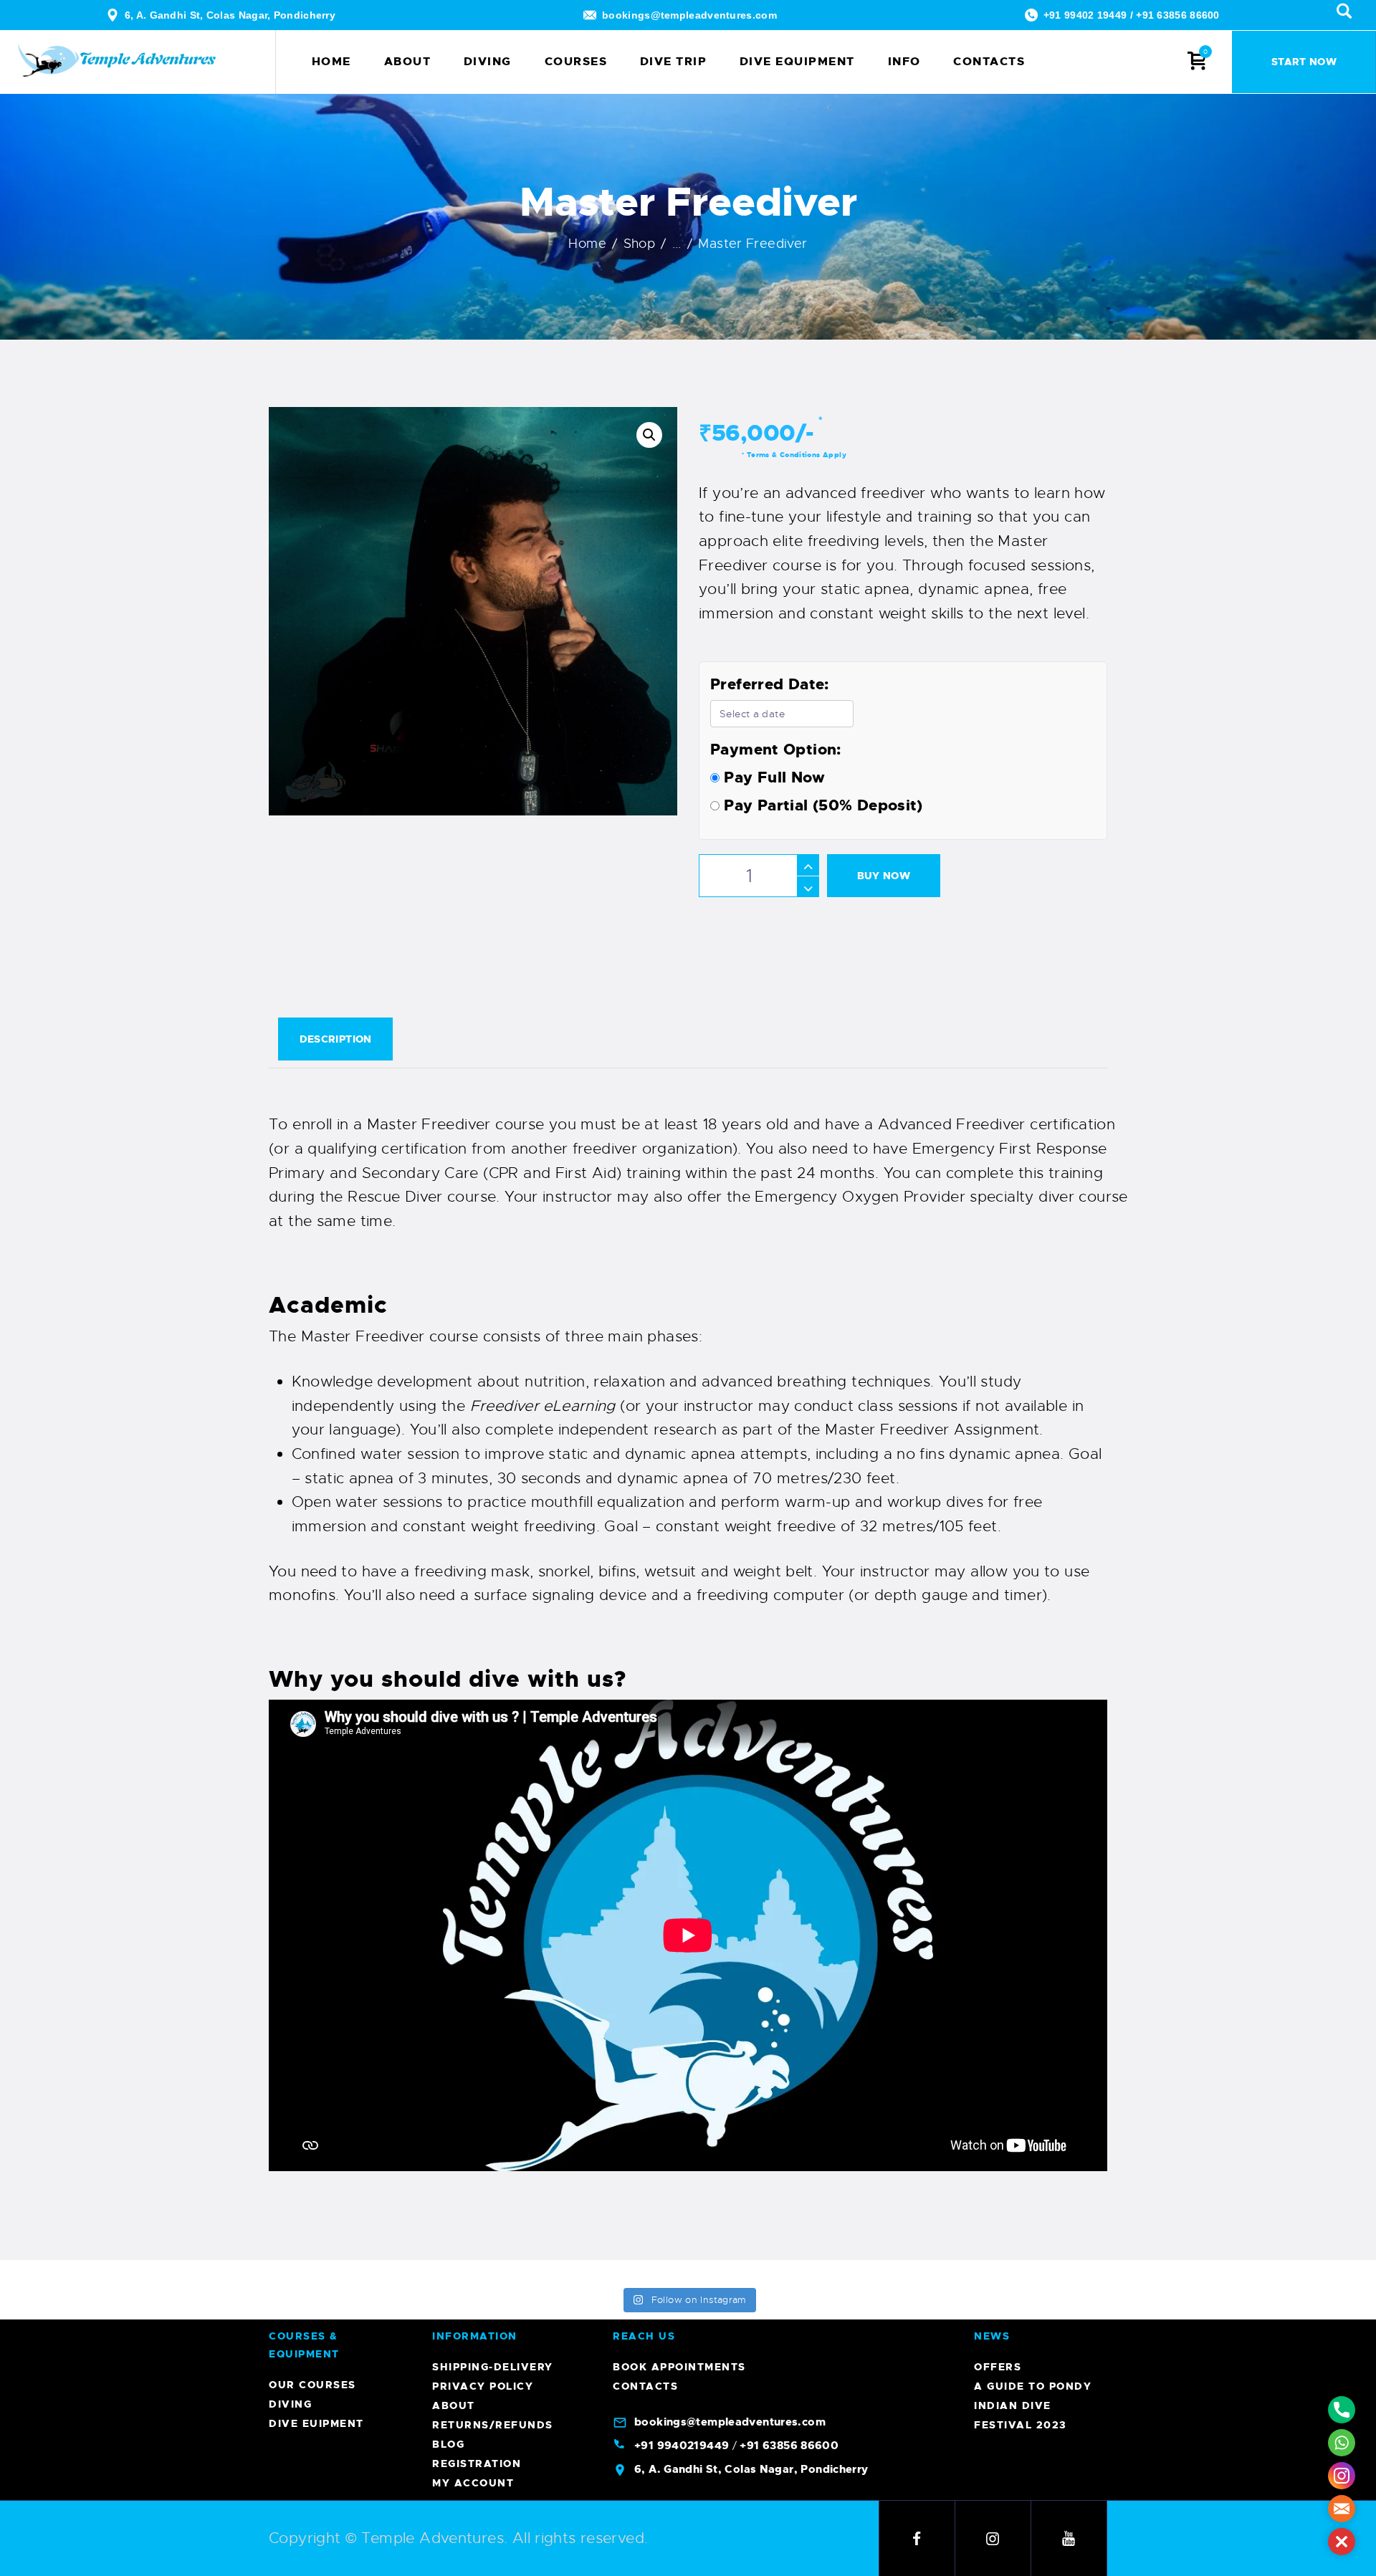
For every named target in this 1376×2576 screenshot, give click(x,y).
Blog (448, 2444)
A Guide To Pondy (1033, 2386)
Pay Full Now (772, 777)
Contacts (645, 2386)
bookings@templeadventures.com (689, 15)
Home (587, 244)
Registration (477, 2464)
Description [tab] (336, 1039)
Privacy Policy (483, 2386)
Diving (290, 2404)
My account (473, 2483)
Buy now (884, 876)
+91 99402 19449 (1085, 15)
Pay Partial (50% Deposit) (821, 805)
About (454, 2405)
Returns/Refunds (493, 2425)
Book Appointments (679, 2367)
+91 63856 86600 (1178, 15)
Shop (640, 244)
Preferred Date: (770, 684)
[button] (649, 435)
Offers (998, 2367)
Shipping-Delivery (493, 2367)
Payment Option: (776, 750)
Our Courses (312, 2385)
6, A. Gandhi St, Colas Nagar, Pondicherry (230, 15)
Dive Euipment (316, 2423)
